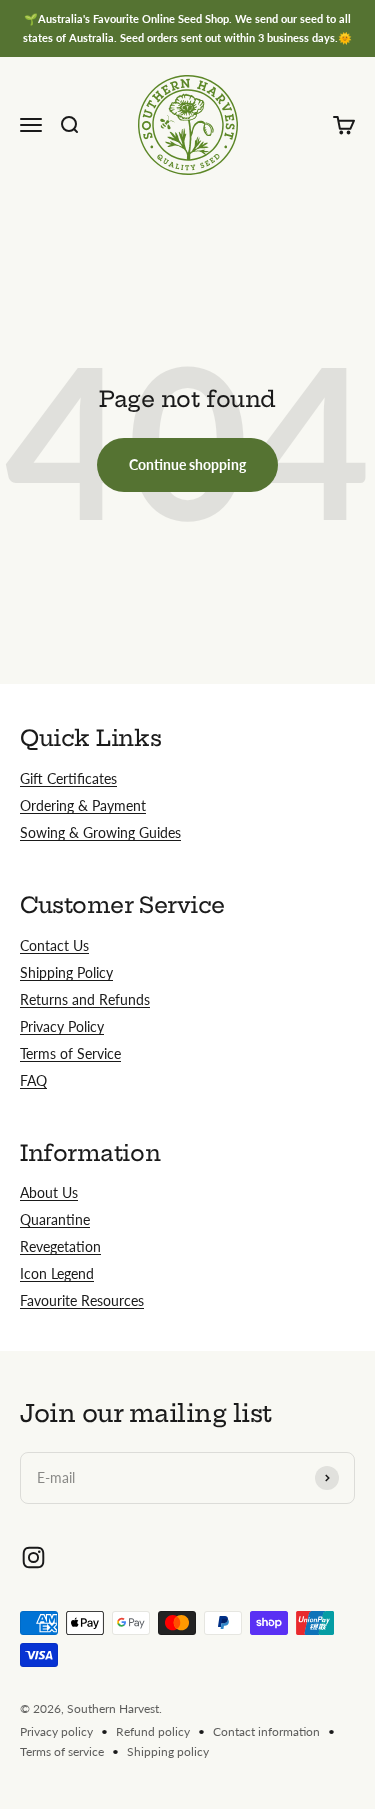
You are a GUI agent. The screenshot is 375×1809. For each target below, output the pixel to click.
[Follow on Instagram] (33, 1557)
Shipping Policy (66, 972)
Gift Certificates (68, 778)
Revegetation (60, 1246)
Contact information (266, 1731)
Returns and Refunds (85, 999)
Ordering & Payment (83, 805)
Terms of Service (70, 1053)
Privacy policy (56, 1731)
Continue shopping (187, 464)
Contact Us (54, 945)
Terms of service (62, 1751)
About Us (49, 1192)
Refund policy (153, 1731)
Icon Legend (57, 1273)
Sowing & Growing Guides (100, 832)
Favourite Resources (82, 1300)
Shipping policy (168, 1751)
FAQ (33, 1080)
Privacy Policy (62, 1026)
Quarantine (55, 1219)
